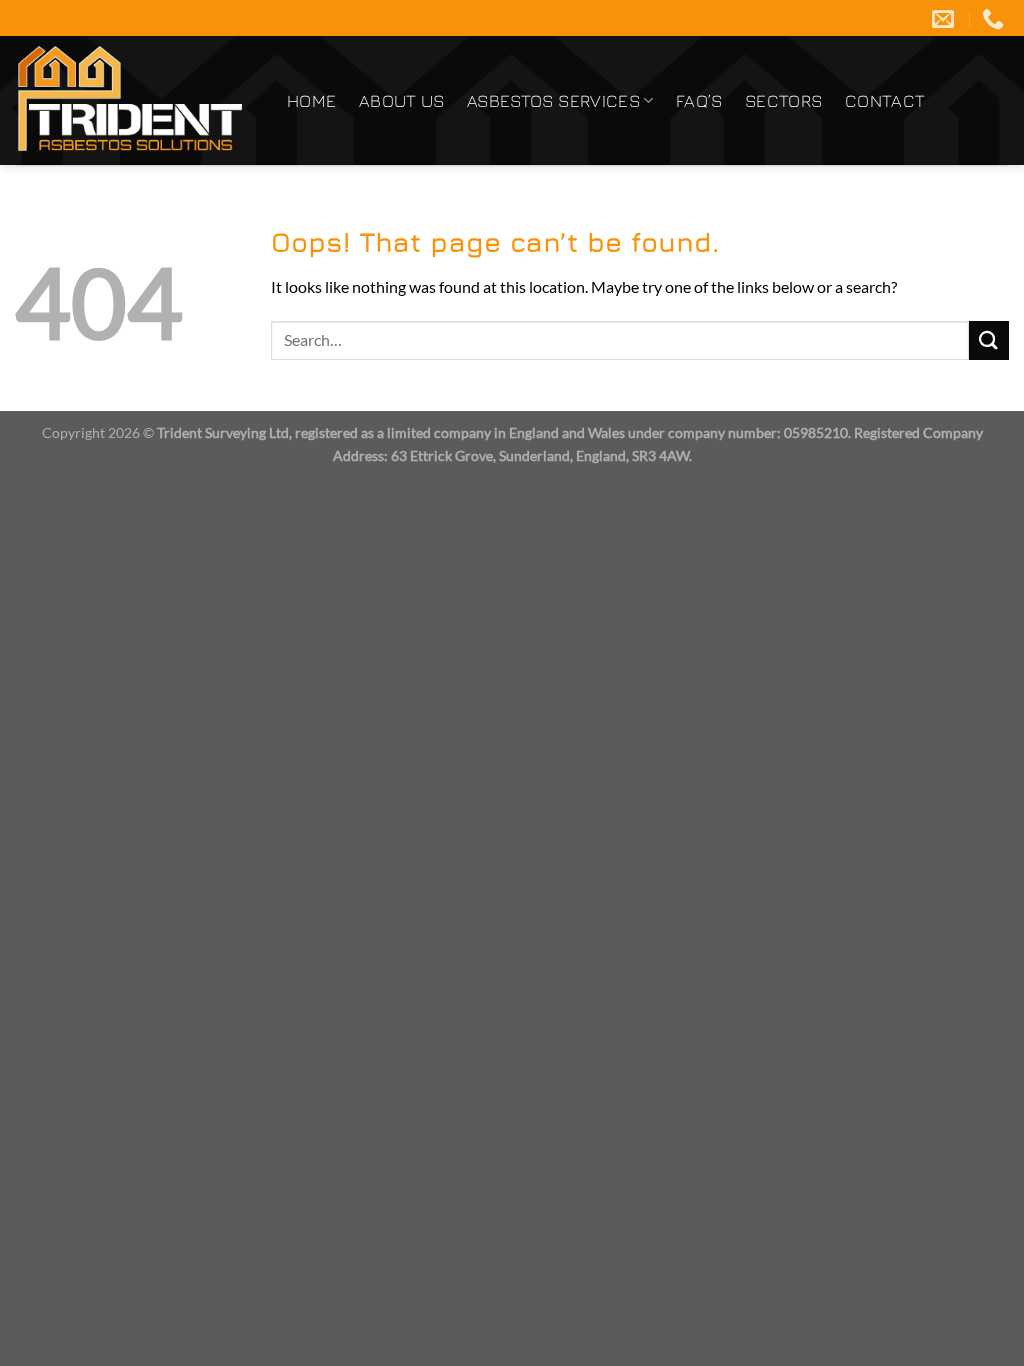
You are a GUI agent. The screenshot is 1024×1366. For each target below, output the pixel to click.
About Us (402, 100)
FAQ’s (699, 100)
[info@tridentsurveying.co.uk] (945, 18)
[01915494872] (995, 18)
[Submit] (989, 340)
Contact (885, 100)
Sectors (783, 100)
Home (311, 100)
